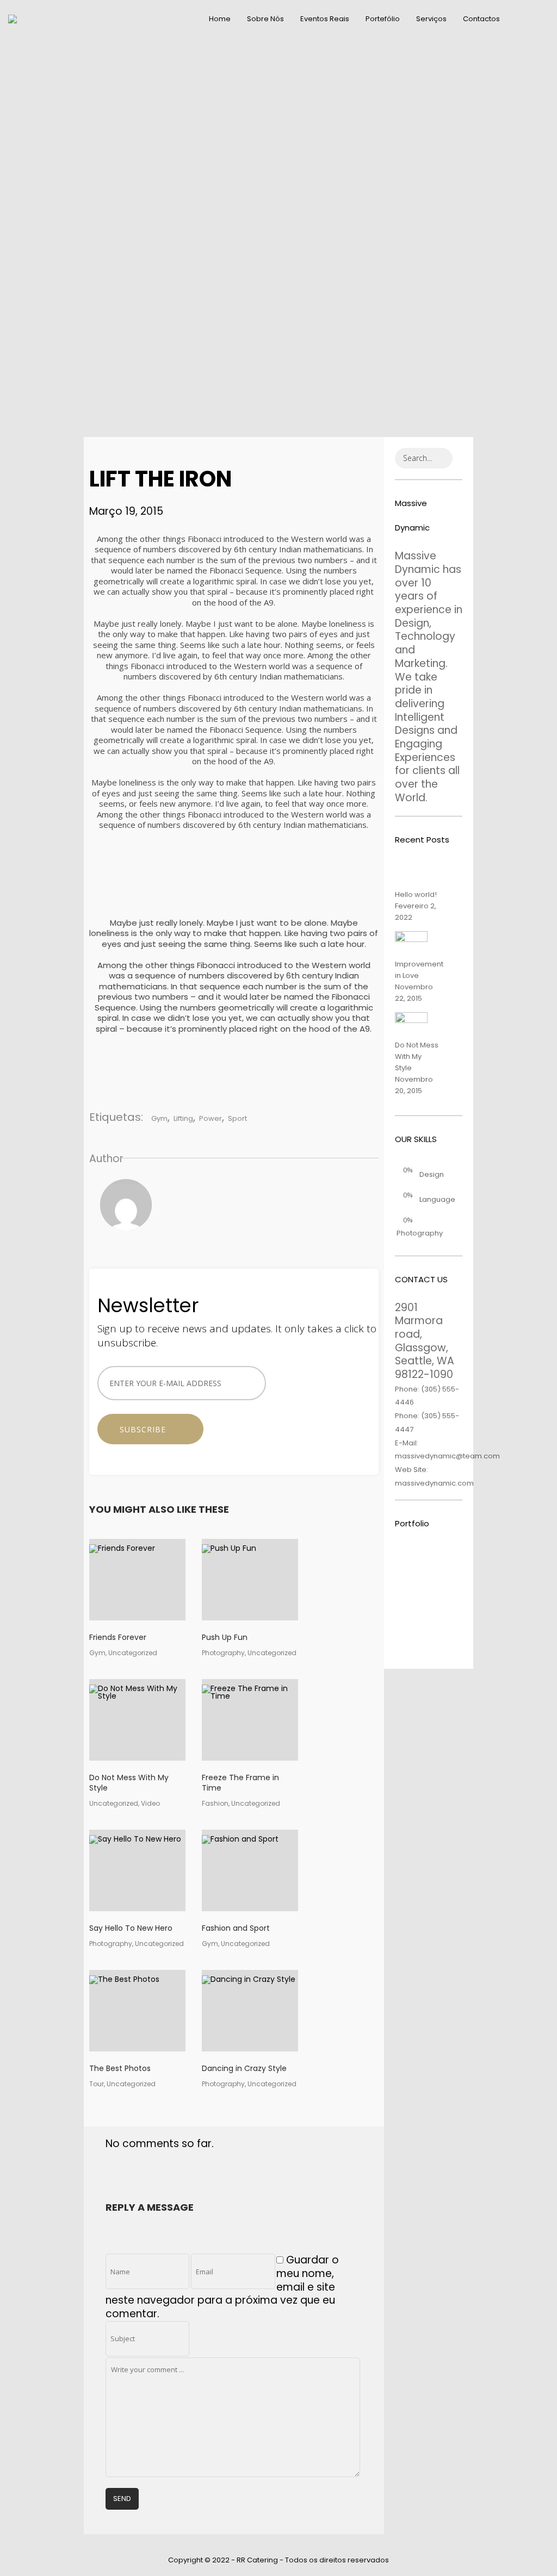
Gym (159, 1118)
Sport (237, 1118)
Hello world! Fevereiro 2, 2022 (416, 906)
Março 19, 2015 (126, 511)
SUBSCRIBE (147, 1429)
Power (211, 1118)
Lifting (183, 1118)
